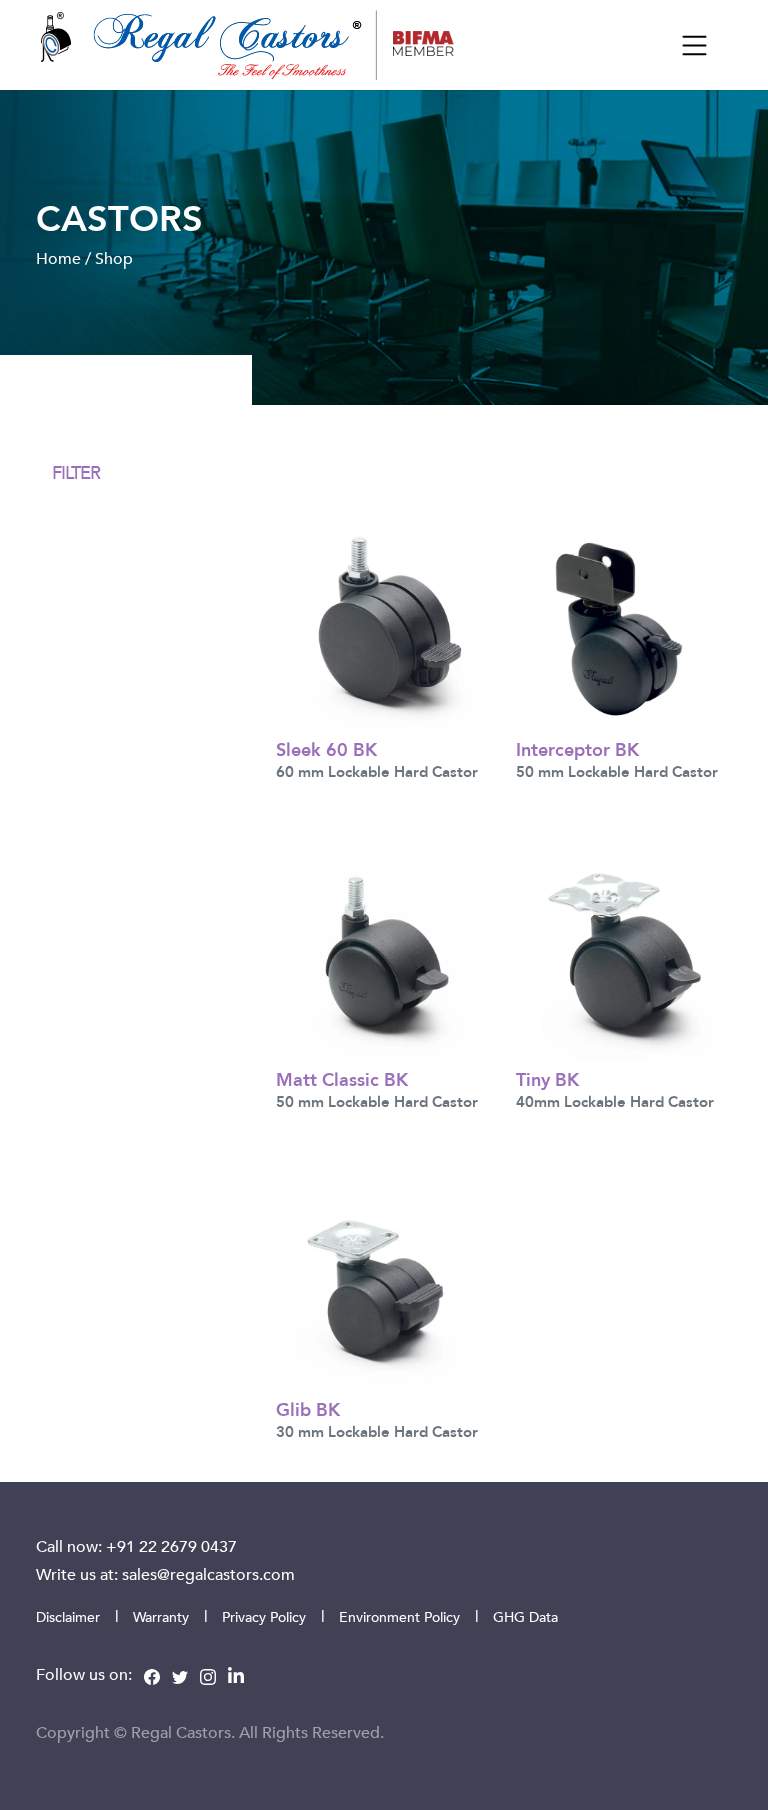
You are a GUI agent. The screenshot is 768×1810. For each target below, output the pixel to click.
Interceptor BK (577, 748)
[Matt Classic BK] (384, 953)
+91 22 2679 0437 (171, 1546)
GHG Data (525, 1616)
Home (58, 258)
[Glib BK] (384, 1282)
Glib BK (308, 1408)
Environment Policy (399, 1616)
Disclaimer (68, 1616)
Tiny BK (547, 1078)
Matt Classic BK (342, 1078)
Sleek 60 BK (326, 748)
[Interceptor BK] (624, 623)
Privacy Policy (264, 1616)
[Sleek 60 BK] (384, 623)
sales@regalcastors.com (208, 1574)
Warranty (161, 1616)
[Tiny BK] (624, 953)
